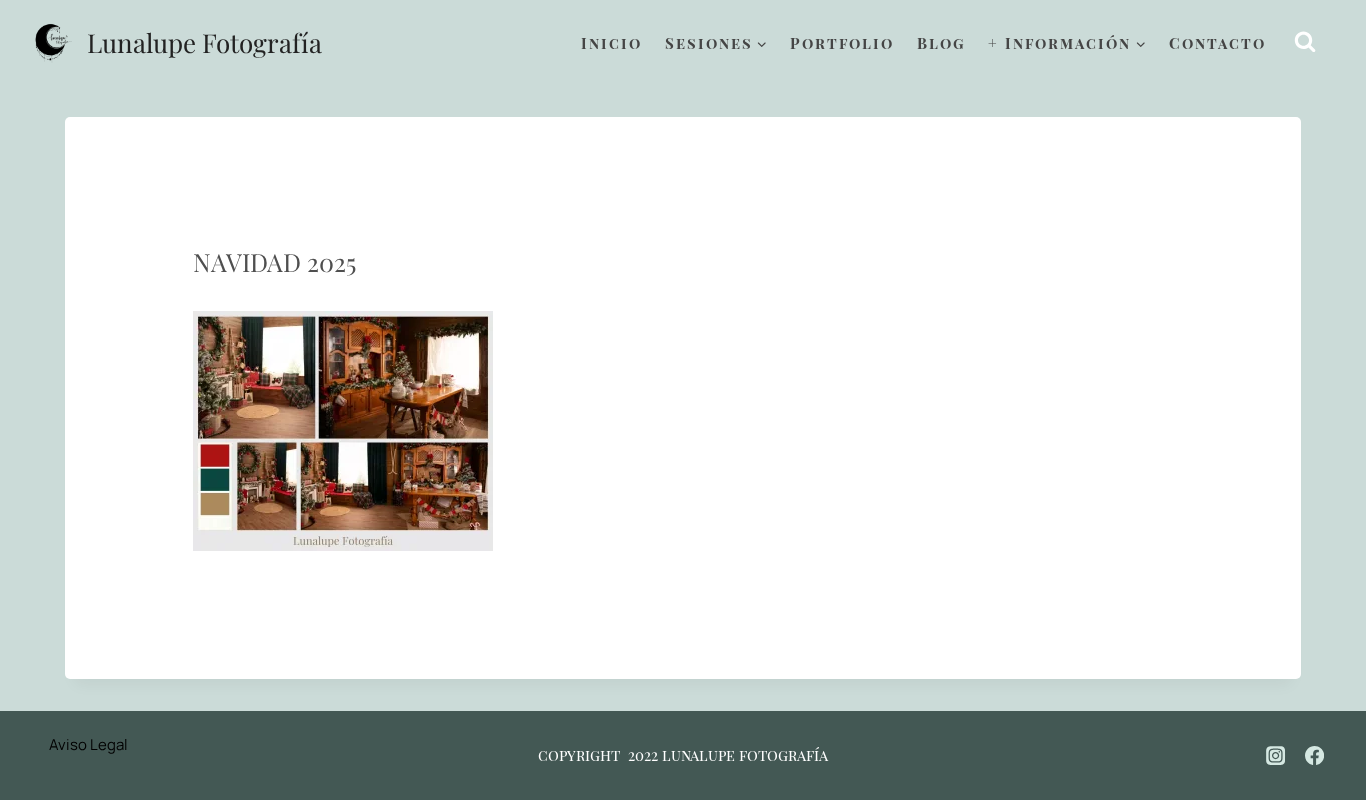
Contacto (1217, 43)
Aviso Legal (88, 744)
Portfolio (842, 43)
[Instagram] (1276, 755)
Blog (941, 43)
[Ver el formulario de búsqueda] (1305, 42)
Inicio (611, 43)
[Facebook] (1315, 755)
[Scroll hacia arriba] (1326, 720)
